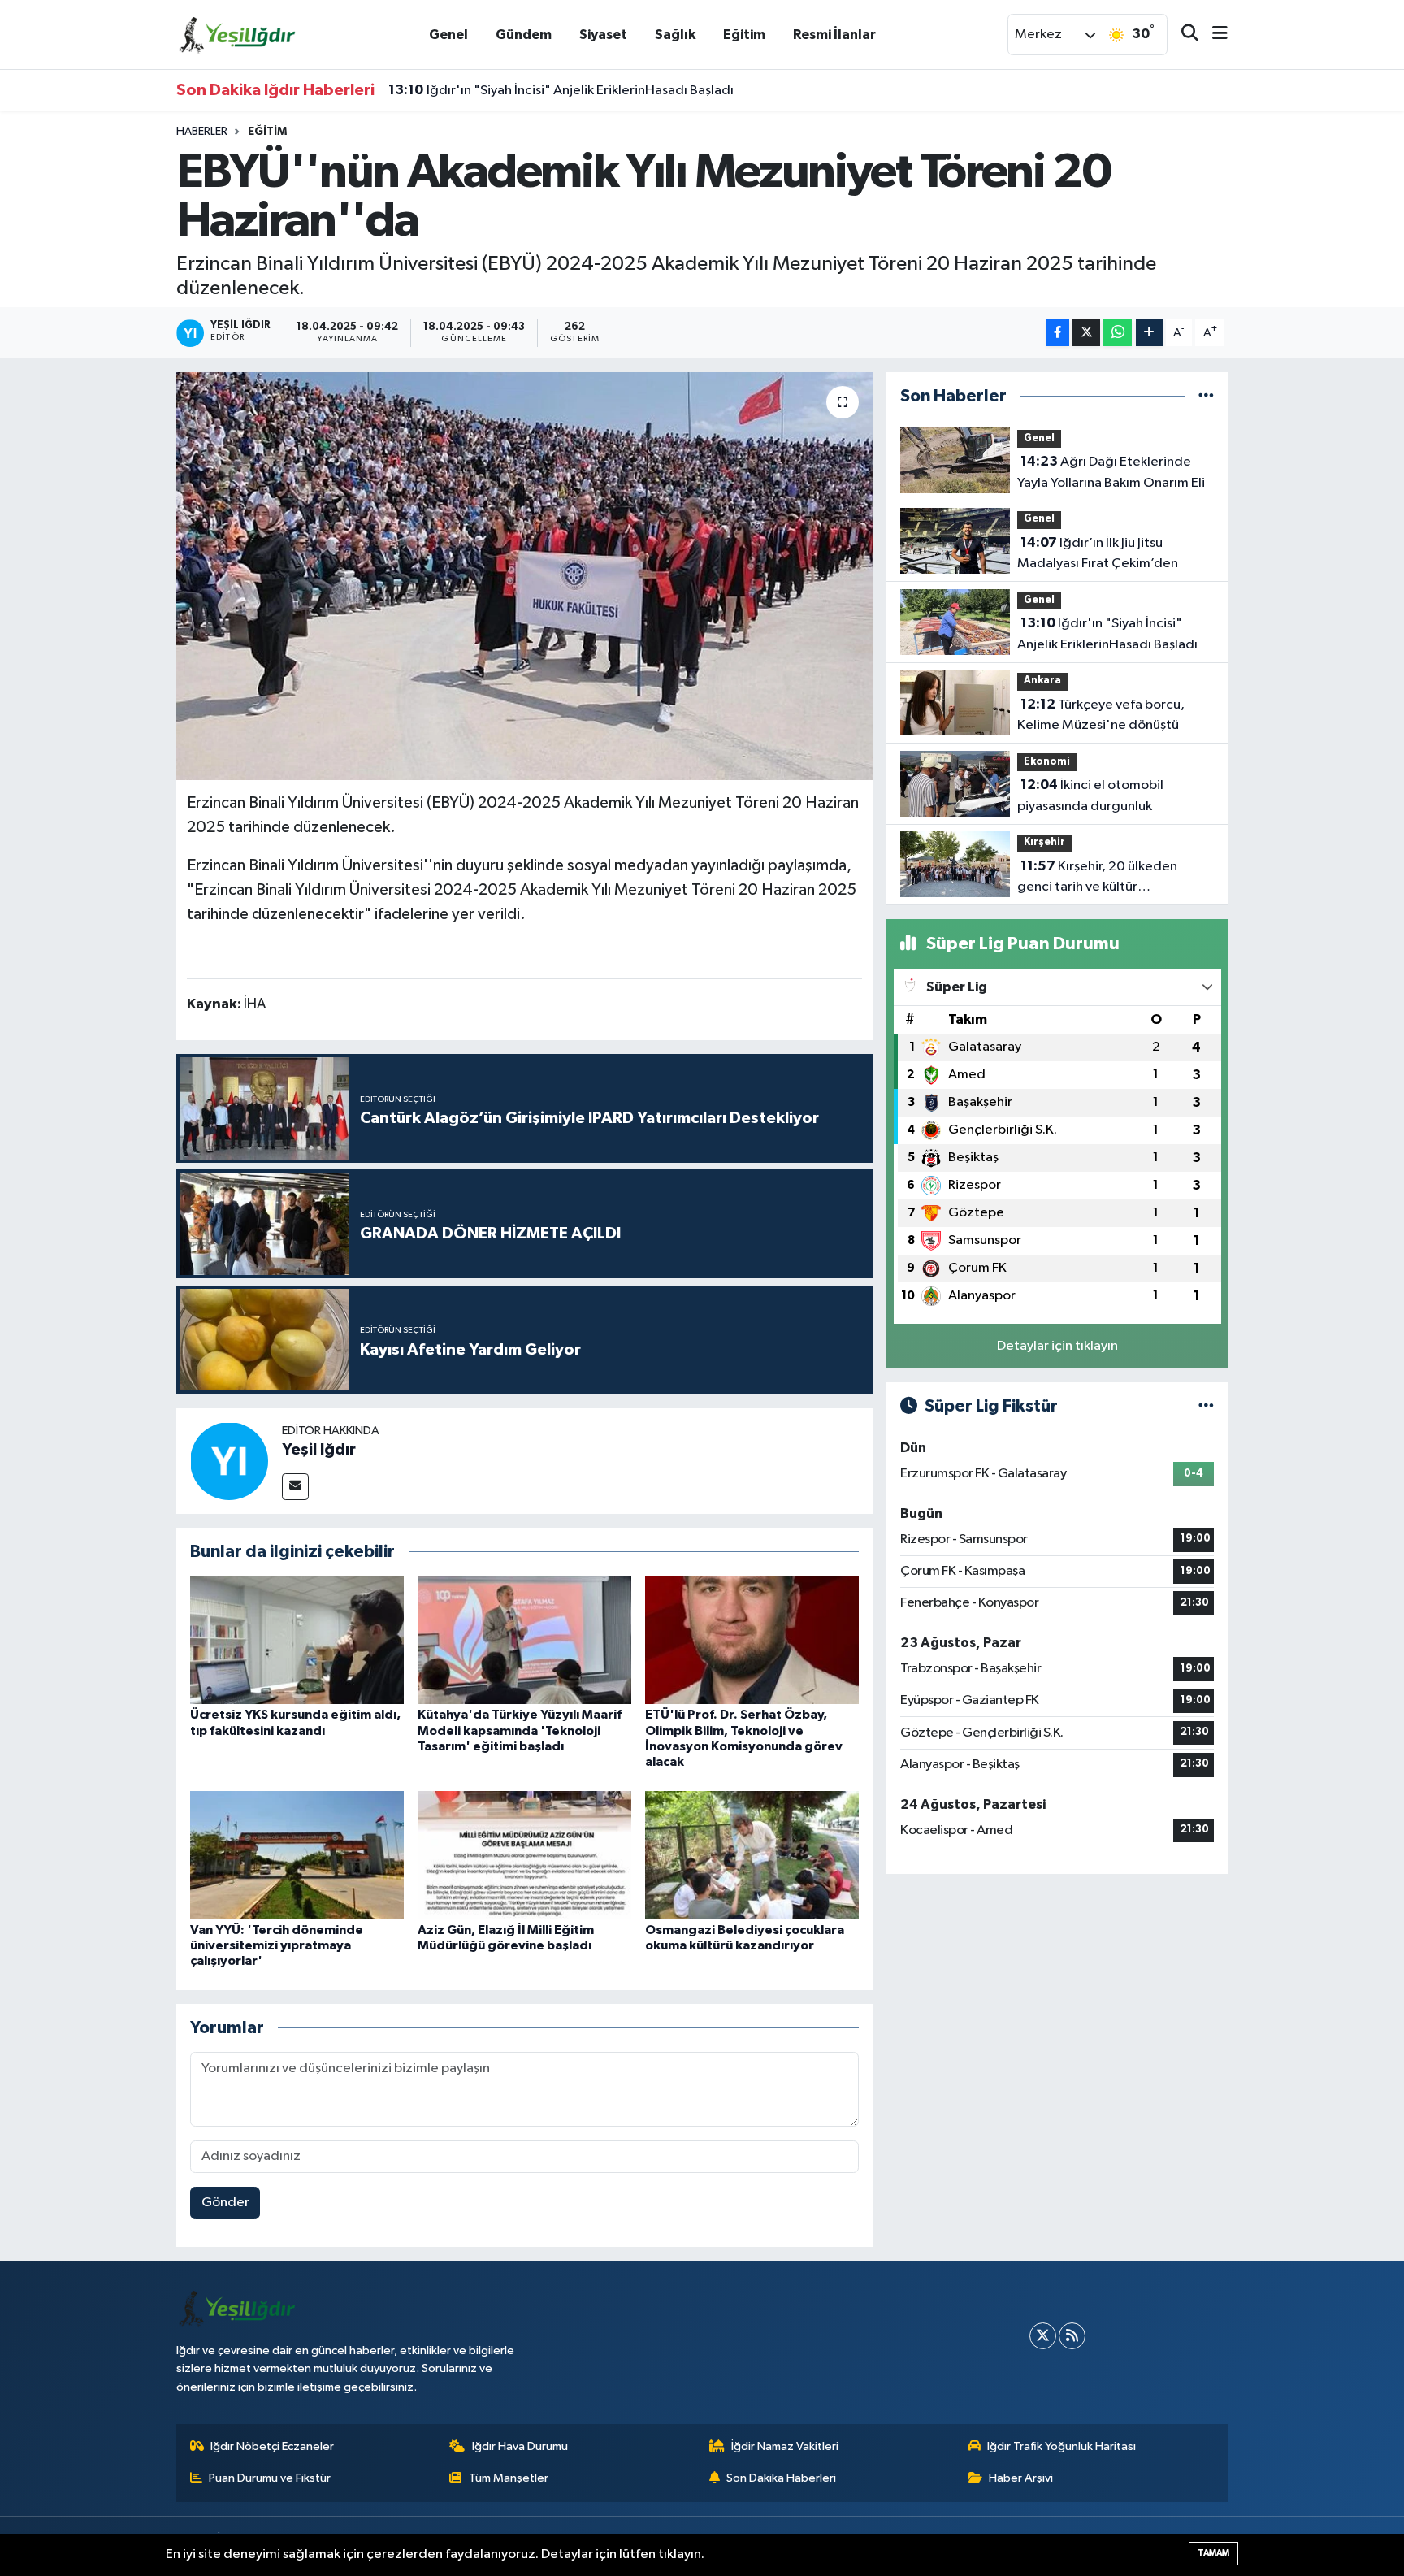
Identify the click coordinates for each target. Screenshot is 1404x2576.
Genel (448, 35)
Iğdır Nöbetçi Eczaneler (272, 2446)
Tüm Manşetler (509, 2478)
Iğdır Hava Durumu (520, 2446)
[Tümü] (1206, 396)
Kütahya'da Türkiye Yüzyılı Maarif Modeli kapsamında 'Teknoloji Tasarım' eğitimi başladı (520, 1730)
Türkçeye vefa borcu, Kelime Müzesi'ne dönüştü (1101, 715)
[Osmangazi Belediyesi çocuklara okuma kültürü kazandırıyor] (752, 1855)
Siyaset (603, 35)
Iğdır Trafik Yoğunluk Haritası (1062, 2446)
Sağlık (675, 35)
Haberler (202, 132)
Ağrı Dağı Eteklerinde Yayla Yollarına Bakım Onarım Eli (1111, 472)
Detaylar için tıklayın (1057, 1346)
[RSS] (1072, 2336)
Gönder (225, 2203)
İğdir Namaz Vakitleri (785, 2446)
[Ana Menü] (1213, 35)
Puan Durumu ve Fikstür (270, 2478)
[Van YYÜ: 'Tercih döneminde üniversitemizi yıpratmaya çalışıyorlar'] (297, 1855)
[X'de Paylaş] (1086, 333)
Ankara (1042, 681)
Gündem (524, 35)
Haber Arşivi (1021, 2478)
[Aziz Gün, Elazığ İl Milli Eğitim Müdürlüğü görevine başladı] (524, 1855)
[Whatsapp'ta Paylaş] (1118, 333)
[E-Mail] (295, 1487)
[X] (1043, 2336)
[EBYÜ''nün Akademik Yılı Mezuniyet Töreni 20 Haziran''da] (524, 576)
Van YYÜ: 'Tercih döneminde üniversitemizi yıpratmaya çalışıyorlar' (277, 1945)
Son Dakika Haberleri (781, 2478)
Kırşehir (1044, 842)
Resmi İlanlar (834, 35)
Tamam (1213, 2553)
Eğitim (744, 35)
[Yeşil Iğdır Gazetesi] (237, 34)
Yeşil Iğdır (319, 1450)
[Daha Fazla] (1149, 333)
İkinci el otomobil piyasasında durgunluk (1090, 796)
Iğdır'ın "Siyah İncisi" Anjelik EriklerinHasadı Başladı (561, 90)
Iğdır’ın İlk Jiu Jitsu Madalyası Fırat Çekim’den (1098, 553)
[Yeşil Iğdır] (229, 1461)
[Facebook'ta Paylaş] (1058, 333)
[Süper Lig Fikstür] (1206, 1406)
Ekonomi (1047, 762)
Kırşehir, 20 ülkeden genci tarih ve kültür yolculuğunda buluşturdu (1097, 878)
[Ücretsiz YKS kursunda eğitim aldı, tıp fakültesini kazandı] (297, 1639)
